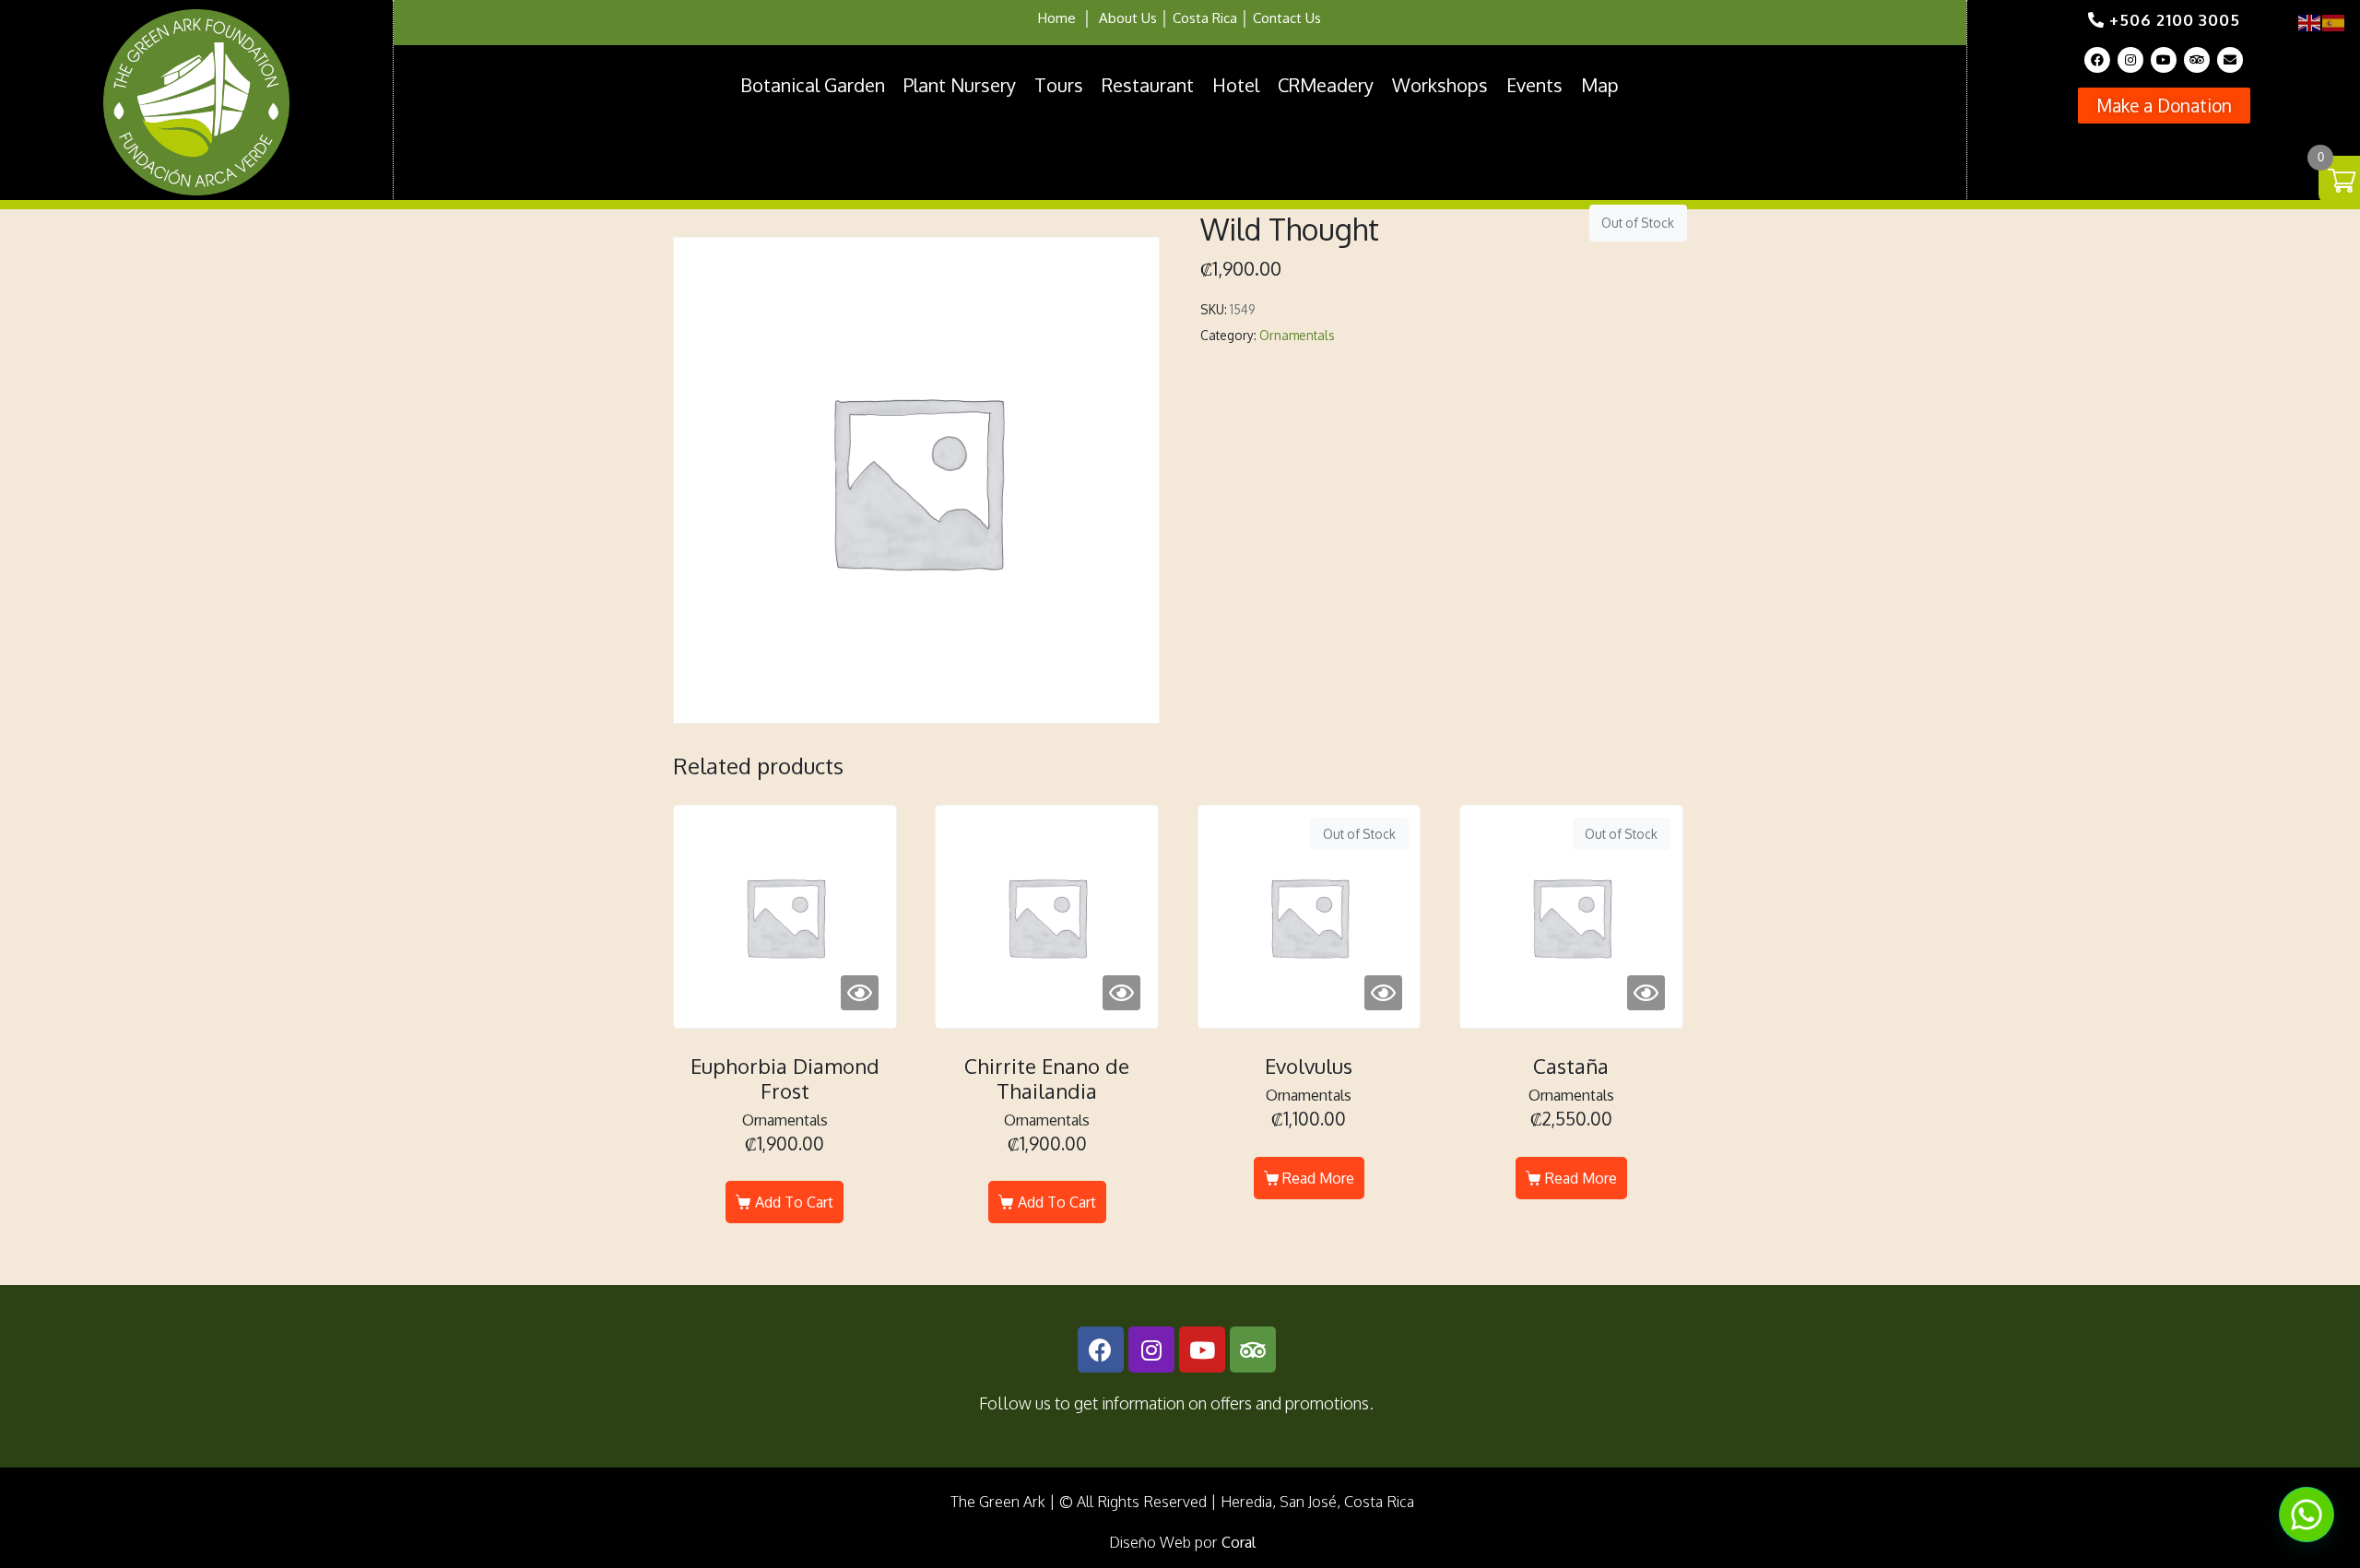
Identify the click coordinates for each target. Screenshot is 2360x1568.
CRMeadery (1326, 85)
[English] (2310, 22)
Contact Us (1287, 18)
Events (1534, 85)
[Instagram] (2130, 60)
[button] (2164, 106)
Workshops (1440, 85)
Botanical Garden (813, 85)
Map (1600, 85)
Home (1057, 18)
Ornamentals (1297, 335)
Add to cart (794, 1202)
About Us (1128, 18)
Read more (1318, 1178)
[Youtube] (2164, 60)
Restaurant (1148, 85)
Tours (1059, 85)
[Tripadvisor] (2197, 60)
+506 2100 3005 (2172, 20)
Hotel (1236, 85)
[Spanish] (2334, 22)
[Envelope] (2230, 60)
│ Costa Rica (1197, 18)
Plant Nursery (960, 85)
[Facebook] (2097, 60)
